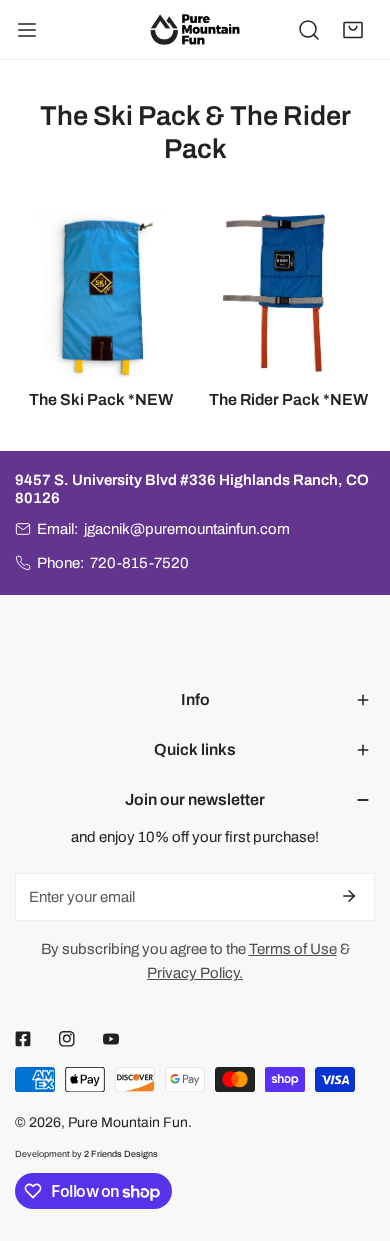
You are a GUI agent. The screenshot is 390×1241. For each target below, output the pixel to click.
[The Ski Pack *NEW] (101, 291)
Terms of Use (293, 949)
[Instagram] (67, 1039)
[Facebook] (23, 1039)
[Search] (309, 30)
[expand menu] (27, 30)
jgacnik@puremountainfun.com (187, 529)
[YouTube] (111, 1039)
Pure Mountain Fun (128, 1122)
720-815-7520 (139, 563)
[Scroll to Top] (354, 1135)
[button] (353, 30)
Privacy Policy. (195, 973)
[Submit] (349, 896)
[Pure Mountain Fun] (195, 29)
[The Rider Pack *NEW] (289, 291)
